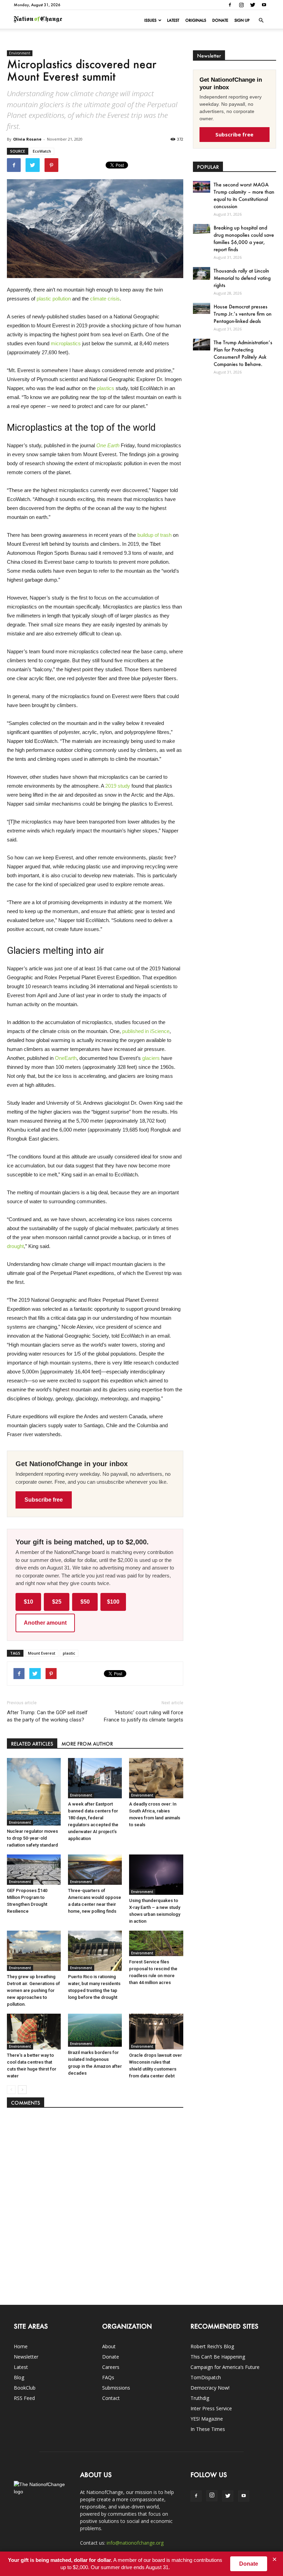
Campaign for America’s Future (225, 2367)
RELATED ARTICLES (32, 1744)
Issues (150, 20)
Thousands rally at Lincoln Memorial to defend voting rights (242, 278)
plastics (106, 388)
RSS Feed (24, 2398)
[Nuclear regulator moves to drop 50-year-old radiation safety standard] (34, 1792)
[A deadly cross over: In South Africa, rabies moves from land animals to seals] (156, 1778)
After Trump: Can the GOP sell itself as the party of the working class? (47, 1716)
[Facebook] (230, 5)
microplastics (66, 343)
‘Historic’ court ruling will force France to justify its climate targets (143, 1716)
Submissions (116, 2388)
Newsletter (26, 2357)
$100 (113, 1602)
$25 (57, 1602)
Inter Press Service (211, 2408)
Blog (19, 2377)
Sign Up (242, 20)
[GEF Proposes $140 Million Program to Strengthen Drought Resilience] (34, 1870)
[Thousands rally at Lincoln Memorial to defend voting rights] (202, 273)
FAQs (108, 2377)
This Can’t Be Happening (218, 2357)
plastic (69, 1653)
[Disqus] (95, 2203)
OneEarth (66, 1058)
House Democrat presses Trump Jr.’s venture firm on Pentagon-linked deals (243, 314)
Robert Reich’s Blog (212, 2346)
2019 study (118, 786)
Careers (111, 2367)
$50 (85, 1602)
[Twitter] (253, 5)
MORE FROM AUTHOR (87, 1744)
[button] (261, 20)
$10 (28, 1602)
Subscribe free (44, 1500)
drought (15, 1246)
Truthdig (200, 2398)
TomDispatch (206, 2377)
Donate (220, 20)
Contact (111, 2398)
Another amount (45, 1623)
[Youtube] (264, 5)
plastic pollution (54, 299)
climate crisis (105, 299)
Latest (173, 20)
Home (21, 2346)
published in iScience (146, 1031)
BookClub (25, 2388)
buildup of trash (154, 535)
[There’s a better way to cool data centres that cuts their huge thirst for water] (34, 2032)
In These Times (208, 2429)
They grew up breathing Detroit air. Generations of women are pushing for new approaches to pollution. (33, 1990)
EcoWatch (42, 151)
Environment (20, 53)
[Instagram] (241, 5)
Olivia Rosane (27, 139)
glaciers (151, 1058)
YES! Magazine (207, 2419)
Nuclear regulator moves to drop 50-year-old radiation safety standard (32, 1838)
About (109, 2346)
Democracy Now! (210, 2388)
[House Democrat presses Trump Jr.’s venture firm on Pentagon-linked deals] (202, 308)
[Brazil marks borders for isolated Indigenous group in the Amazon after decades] (95, 2030)
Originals (196, 20)
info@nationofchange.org (135, 2543)
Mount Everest (42, 1653)
